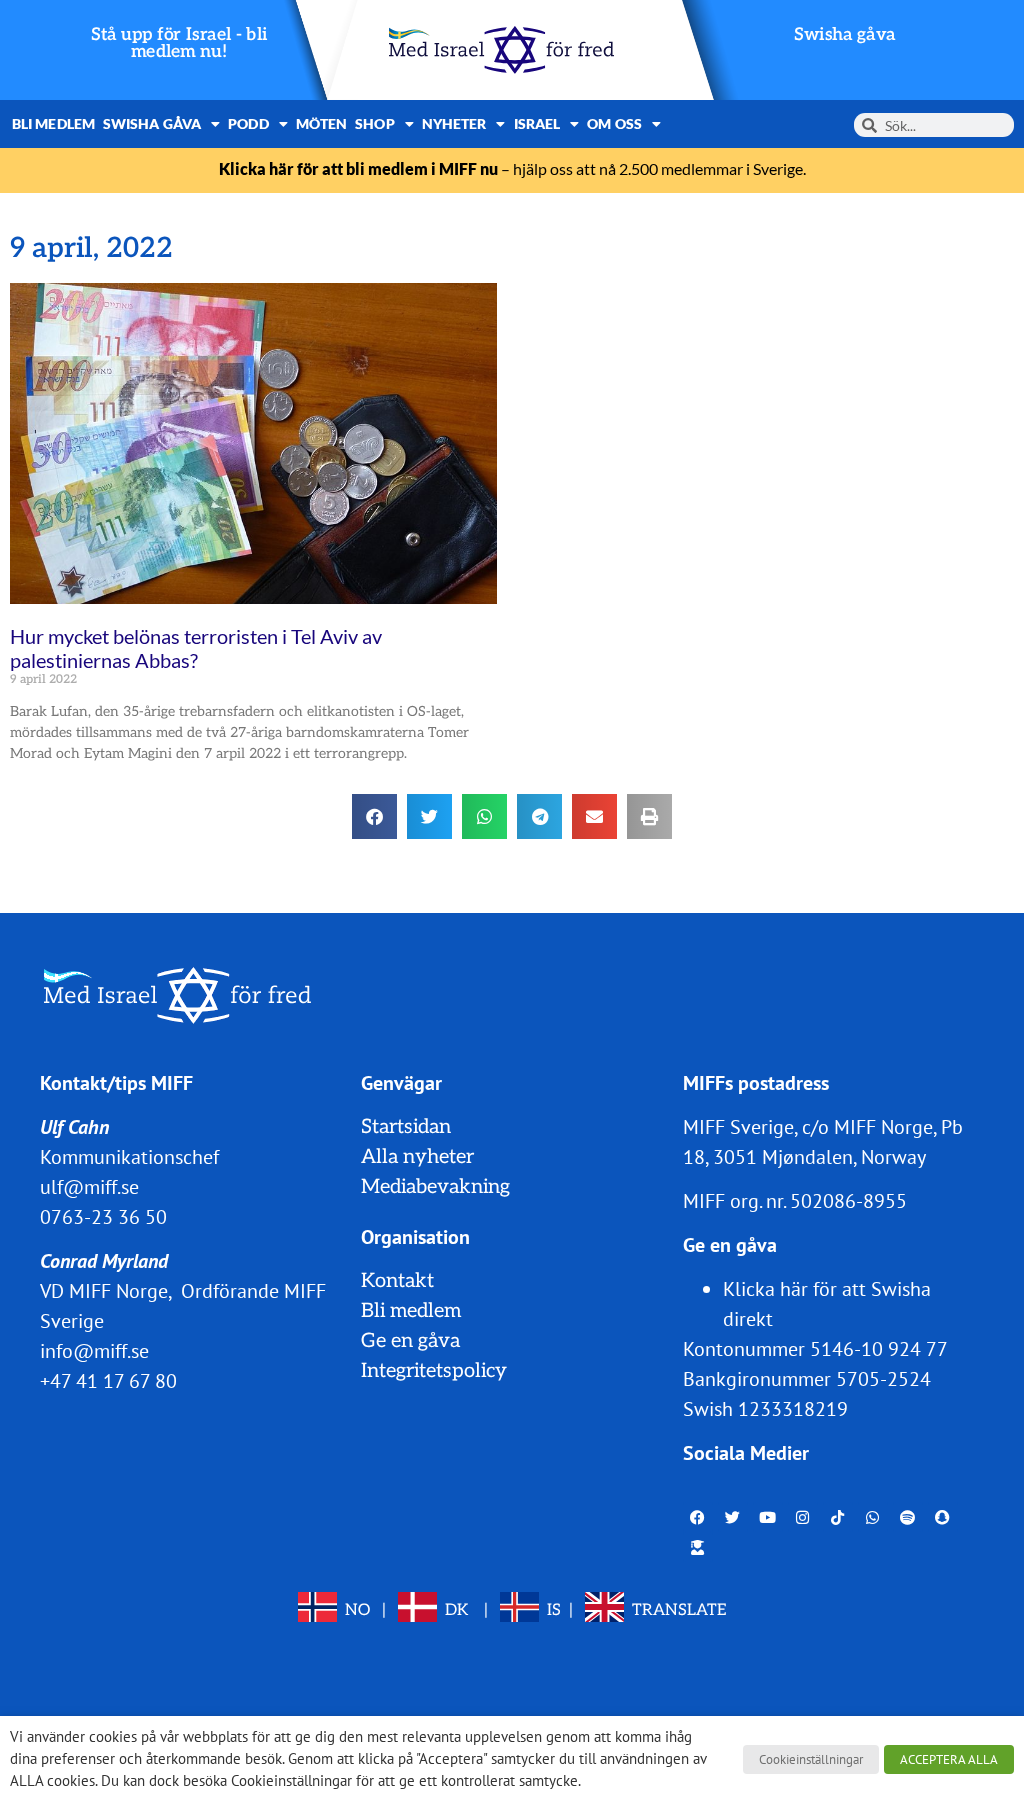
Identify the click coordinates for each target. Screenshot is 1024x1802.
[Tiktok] (838, 1517)
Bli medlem (53, 123)
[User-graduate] (698, 1547)
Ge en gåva (410, 1341)
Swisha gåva (845, 34)
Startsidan (406, 1127)
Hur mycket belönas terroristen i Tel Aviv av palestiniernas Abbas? (196, 648)
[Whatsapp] (873, 1517)
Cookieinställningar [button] (811, 1759)
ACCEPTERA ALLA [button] (949, 1759)
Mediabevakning (435, 1187)
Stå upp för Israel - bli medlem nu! (179, 43)
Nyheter (454, 123)
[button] (374, 816)
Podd (248, 123)
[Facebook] (698, 1517)
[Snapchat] (943, 1517)
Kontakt (397, 1281)
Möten (322, 123)
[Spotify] (908, 1517)
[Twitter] (733, 1517)
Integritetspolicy (434, 1371)
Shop (374, 123)
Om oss (614, 123)
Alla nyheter (417, 1157)
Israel (537, 123)
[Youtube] (768, 1517)
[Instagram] (803, 1517)
